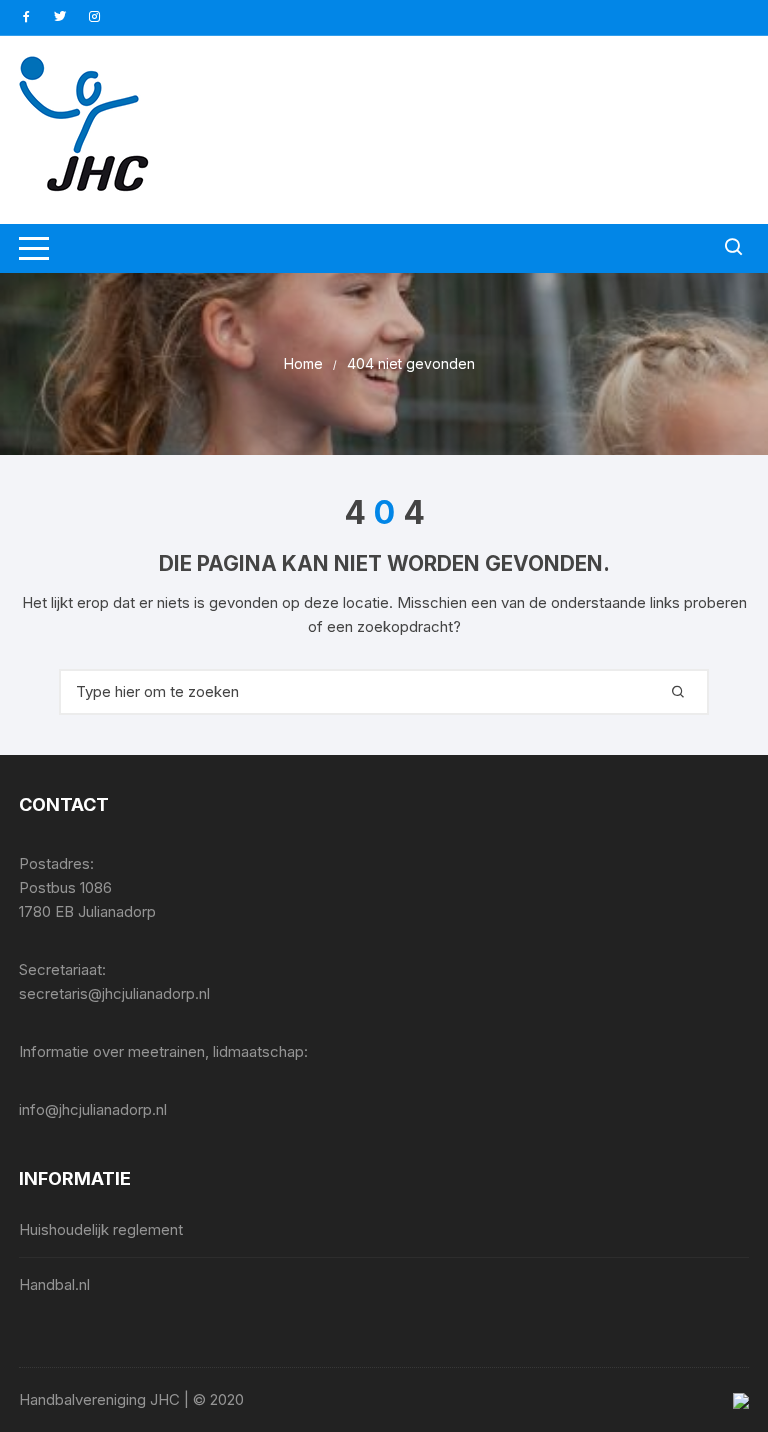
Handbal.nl (54, 1284)
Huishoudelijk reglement (101, 1229)
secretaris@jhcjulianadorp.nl (114, 993)
